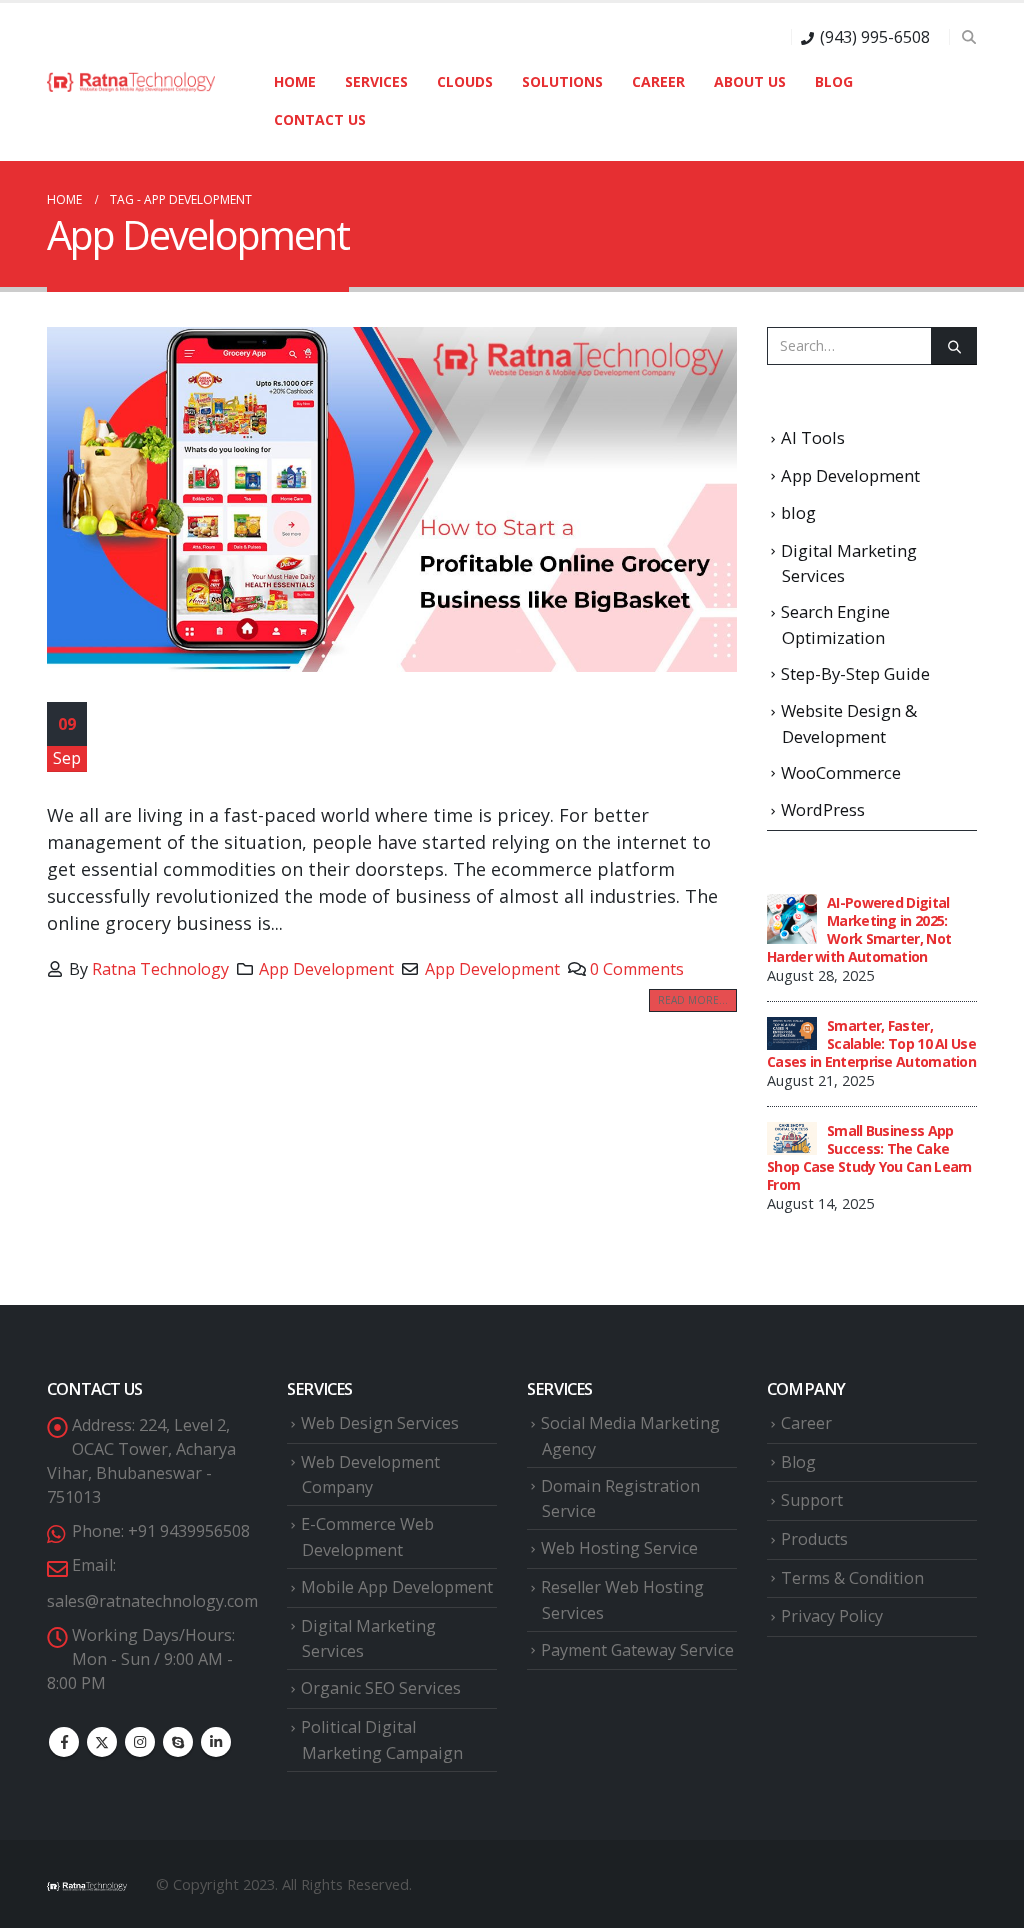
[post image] (392, 499)
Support (812, 1500)
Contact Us (320, 119)
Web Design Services (380, 1423)
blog (798, 512)
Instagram (140, 1742)
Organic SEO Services (381, 1688)
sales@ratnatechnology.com (152, 1601)
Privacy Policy (832, 1616)
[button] (968, 37)
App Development (326, 969)
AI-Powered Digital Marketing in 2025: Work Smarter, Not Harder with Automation (859, 929)
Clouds (465, 81)
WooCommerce (841, 772)
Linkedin (216, 1742)
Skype (178, 1742)
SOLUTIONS (562, 81)
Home (295, 81)
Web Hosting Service (619, 1548)
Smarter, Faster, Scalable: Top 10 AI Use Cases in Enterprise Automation (871, 1043)
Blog (834, 81)
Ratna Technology (160, 969)
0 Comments (637, 969)
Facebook (64, 1742)
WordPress (823, 809)
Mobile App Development (397, 1587)
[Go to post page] (792, 917)
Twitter (102, 1742)
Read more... (693, 1000)
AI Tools (813, 437)
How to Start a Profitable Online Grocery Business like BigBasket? (379, 744)
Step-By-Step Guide (855, 673)
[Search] (954, 346)
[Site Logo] (131, 82)
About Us (750, 81)
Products (814, 1539)
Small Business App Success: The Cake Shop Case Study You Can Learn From (869, 1157)
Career (658, 81)
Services (376, 81)
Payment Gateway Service (637, 1650)
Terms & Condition (852, 1578)
